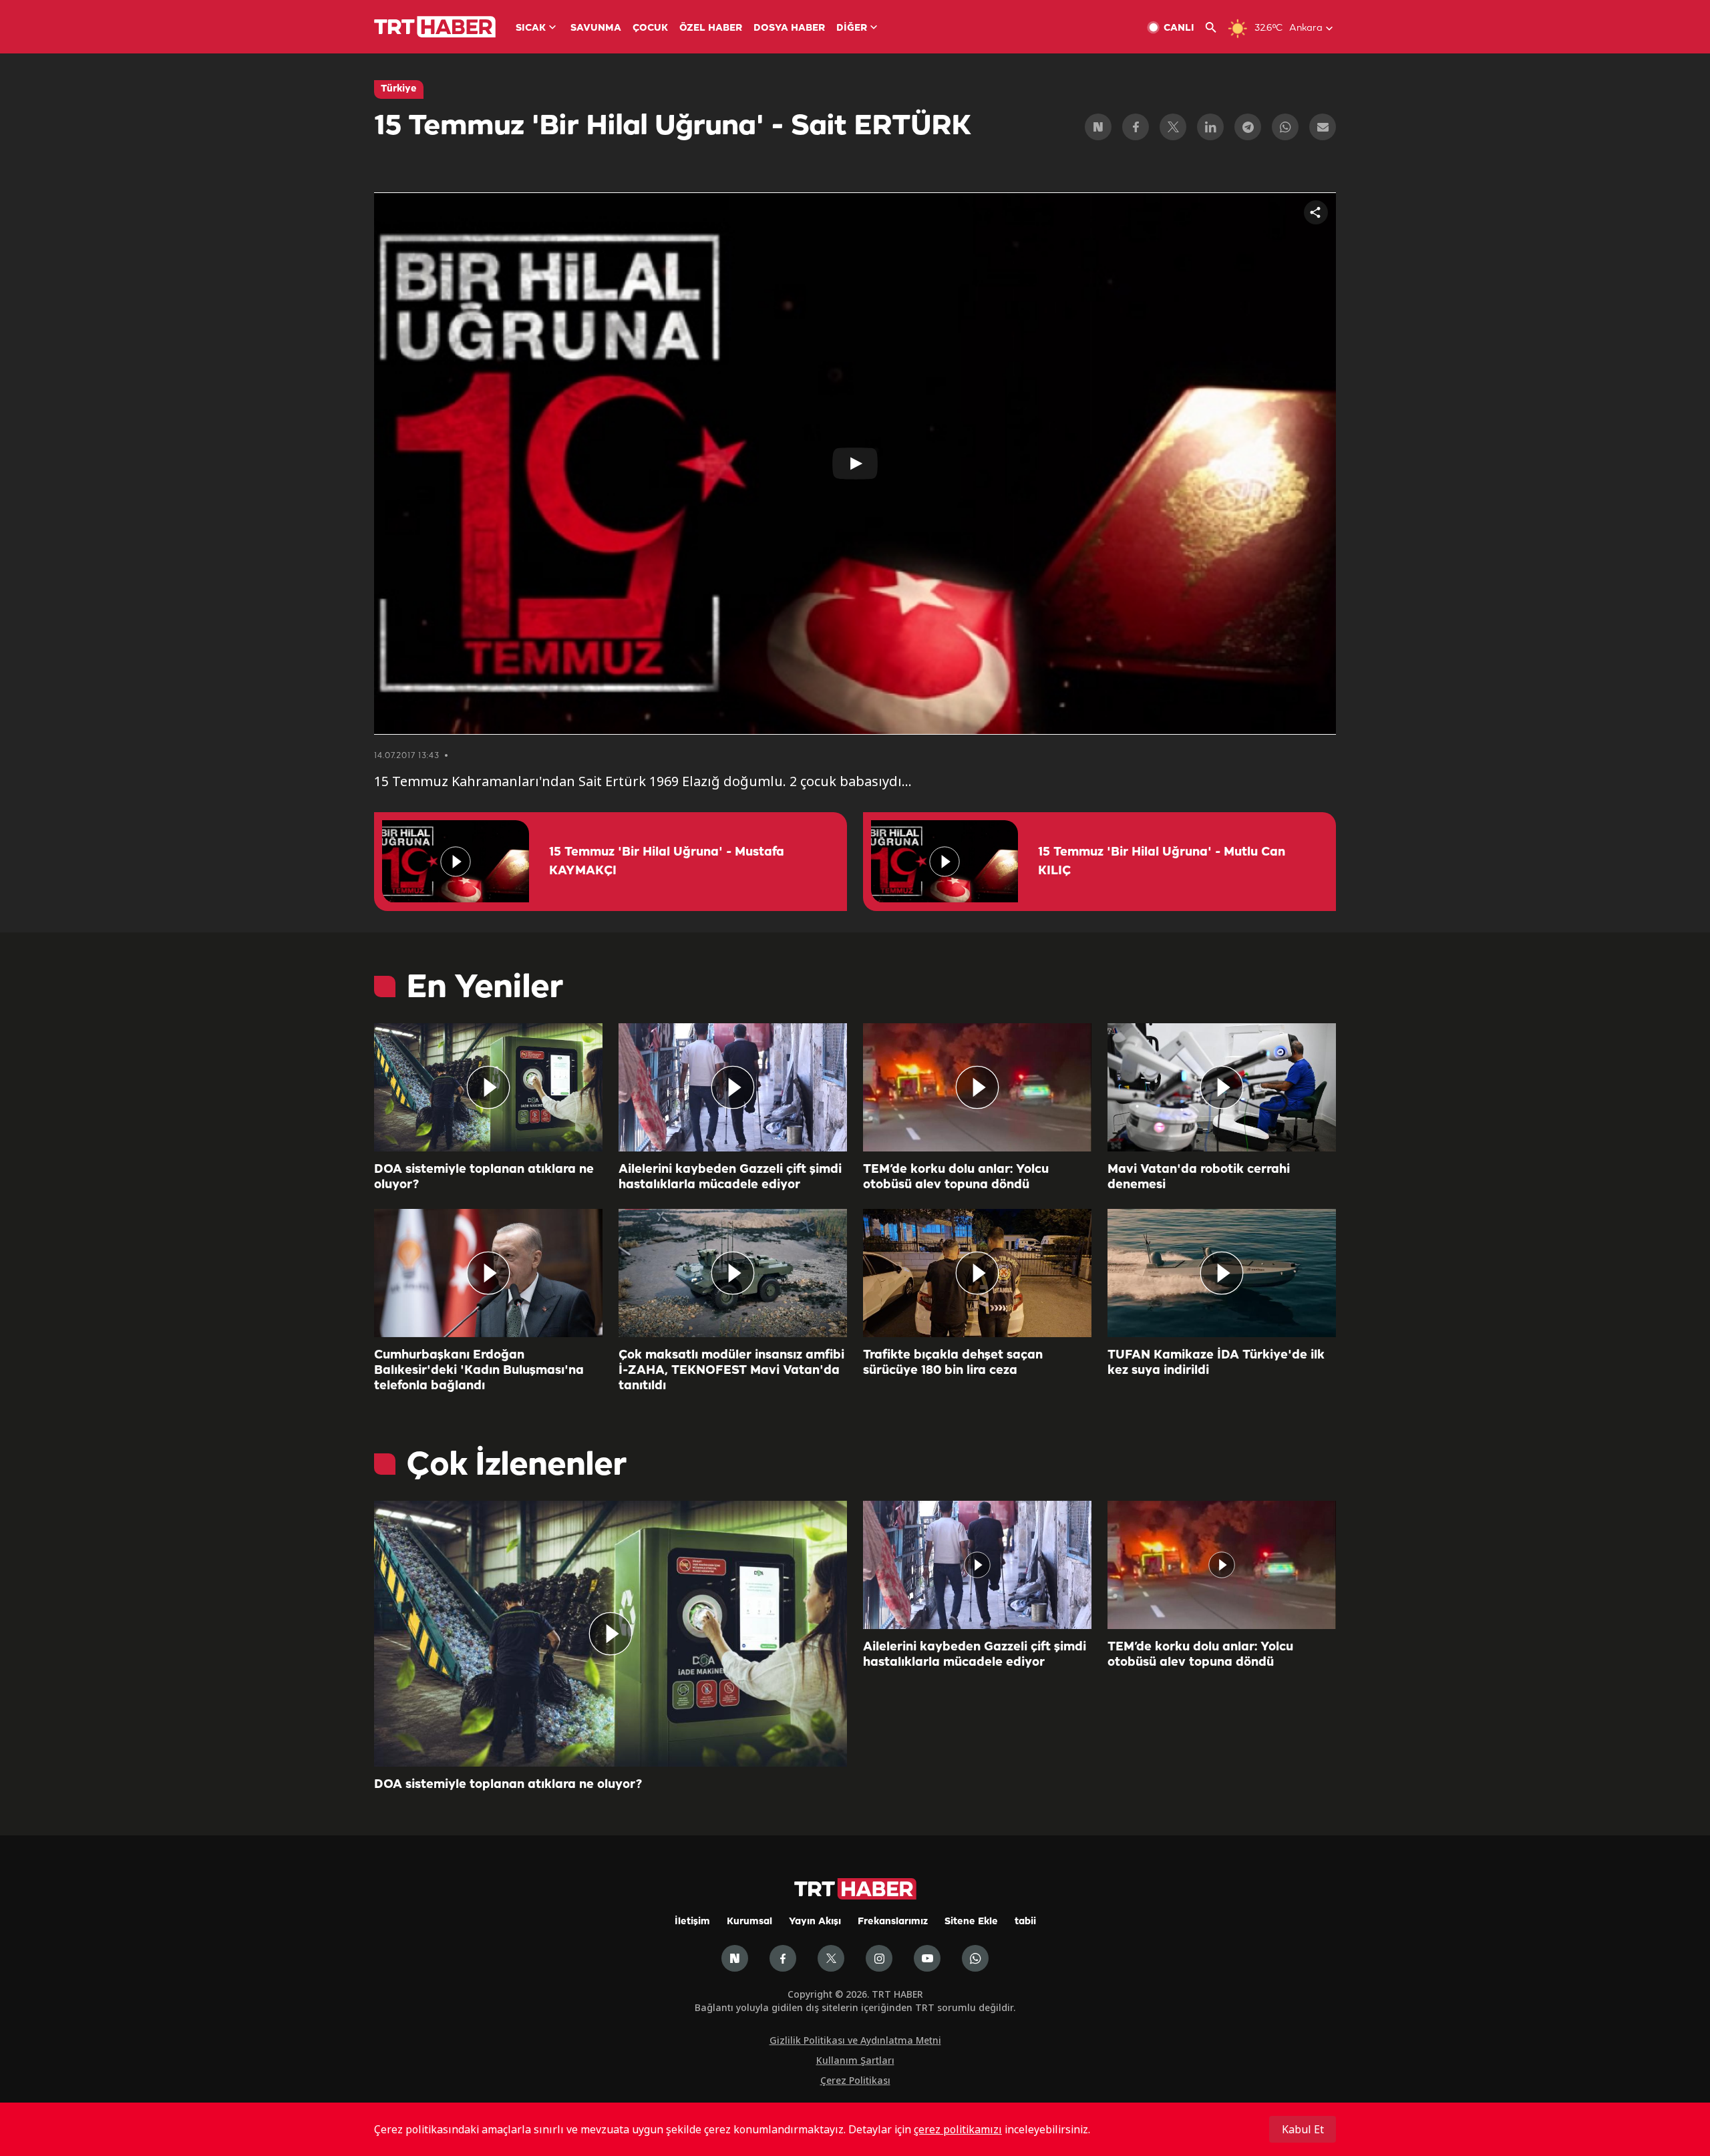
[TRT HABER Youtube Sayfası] (927, 1958)
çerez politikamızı (958, 2129)
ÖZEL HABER (711, 28)
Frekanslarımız (893, 1922)
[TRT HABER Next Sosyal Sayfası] (735, 1958)
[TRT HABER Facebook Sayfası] (783, 1958)
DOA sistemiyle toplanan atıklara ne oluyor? (484, 1177)
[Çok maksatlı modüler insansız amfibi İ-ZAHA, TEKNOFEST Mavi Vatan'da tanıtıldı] (733, 1273)
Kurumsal (749, 1922)
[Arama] (1216, 28)
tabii (1025, 1922)
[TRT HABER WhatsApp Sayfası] (975, 1958)
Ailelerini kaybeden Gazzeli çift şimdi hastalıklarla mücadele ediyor (730, 1177)
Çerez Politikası (855, 2080)
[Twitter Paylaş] (1173, 127)
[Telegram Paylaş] (1248, 127)
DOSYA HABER (789, 28)
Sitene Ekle (971, 1922)
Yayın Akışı (815, 1922)
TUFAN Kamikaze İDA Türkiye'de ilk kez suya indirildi (1216, 1363)
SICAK (531, 28)
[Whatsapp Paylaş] (1285, 127)
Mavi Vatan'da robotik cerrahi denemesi (1199, 1177)
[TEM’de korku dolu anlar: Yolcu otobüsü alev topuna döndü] (977, 1087)
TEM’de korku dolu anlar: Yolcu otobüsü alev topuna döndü (956, 1177)
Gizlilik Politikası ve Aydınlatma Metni (855, 2040)
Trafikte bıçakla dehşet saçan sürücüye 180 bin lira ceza (953, 1363)
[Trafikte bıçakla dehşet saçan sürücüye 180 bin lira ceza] (977, 1273)
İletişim (692, 1922)
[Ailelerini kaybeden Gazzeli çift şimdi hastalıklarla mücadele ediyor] (733, 1087)
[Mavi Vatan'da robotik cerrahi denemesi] (1222, 1087)
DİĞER (852, 28)
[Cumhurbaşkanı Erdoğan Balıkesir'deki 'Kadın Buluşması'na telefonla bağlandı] (488, 1273)
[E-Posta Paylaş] (1323, 127)
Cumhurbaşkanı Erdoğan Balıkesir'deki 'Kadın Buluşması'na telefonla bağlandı (479, 1371)
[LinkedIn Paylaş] (1210, 127)
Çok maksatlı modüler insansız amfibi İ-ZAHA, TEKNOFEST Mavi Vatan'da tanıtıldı (731, 1371)
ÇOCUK (650, 28)
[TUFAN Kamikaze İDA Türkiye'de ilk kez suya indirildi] (1222, 1273)
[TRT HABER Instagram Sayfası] (879, 1958)
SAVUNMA (596, 28)
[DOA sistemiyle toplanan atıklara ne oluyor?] (488, 1087)
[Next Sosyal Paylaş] (1098, 127)
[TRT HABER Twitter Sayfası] (831, 1958)
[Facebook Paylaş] (1136, 127)
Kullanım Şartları (855, 2060)
